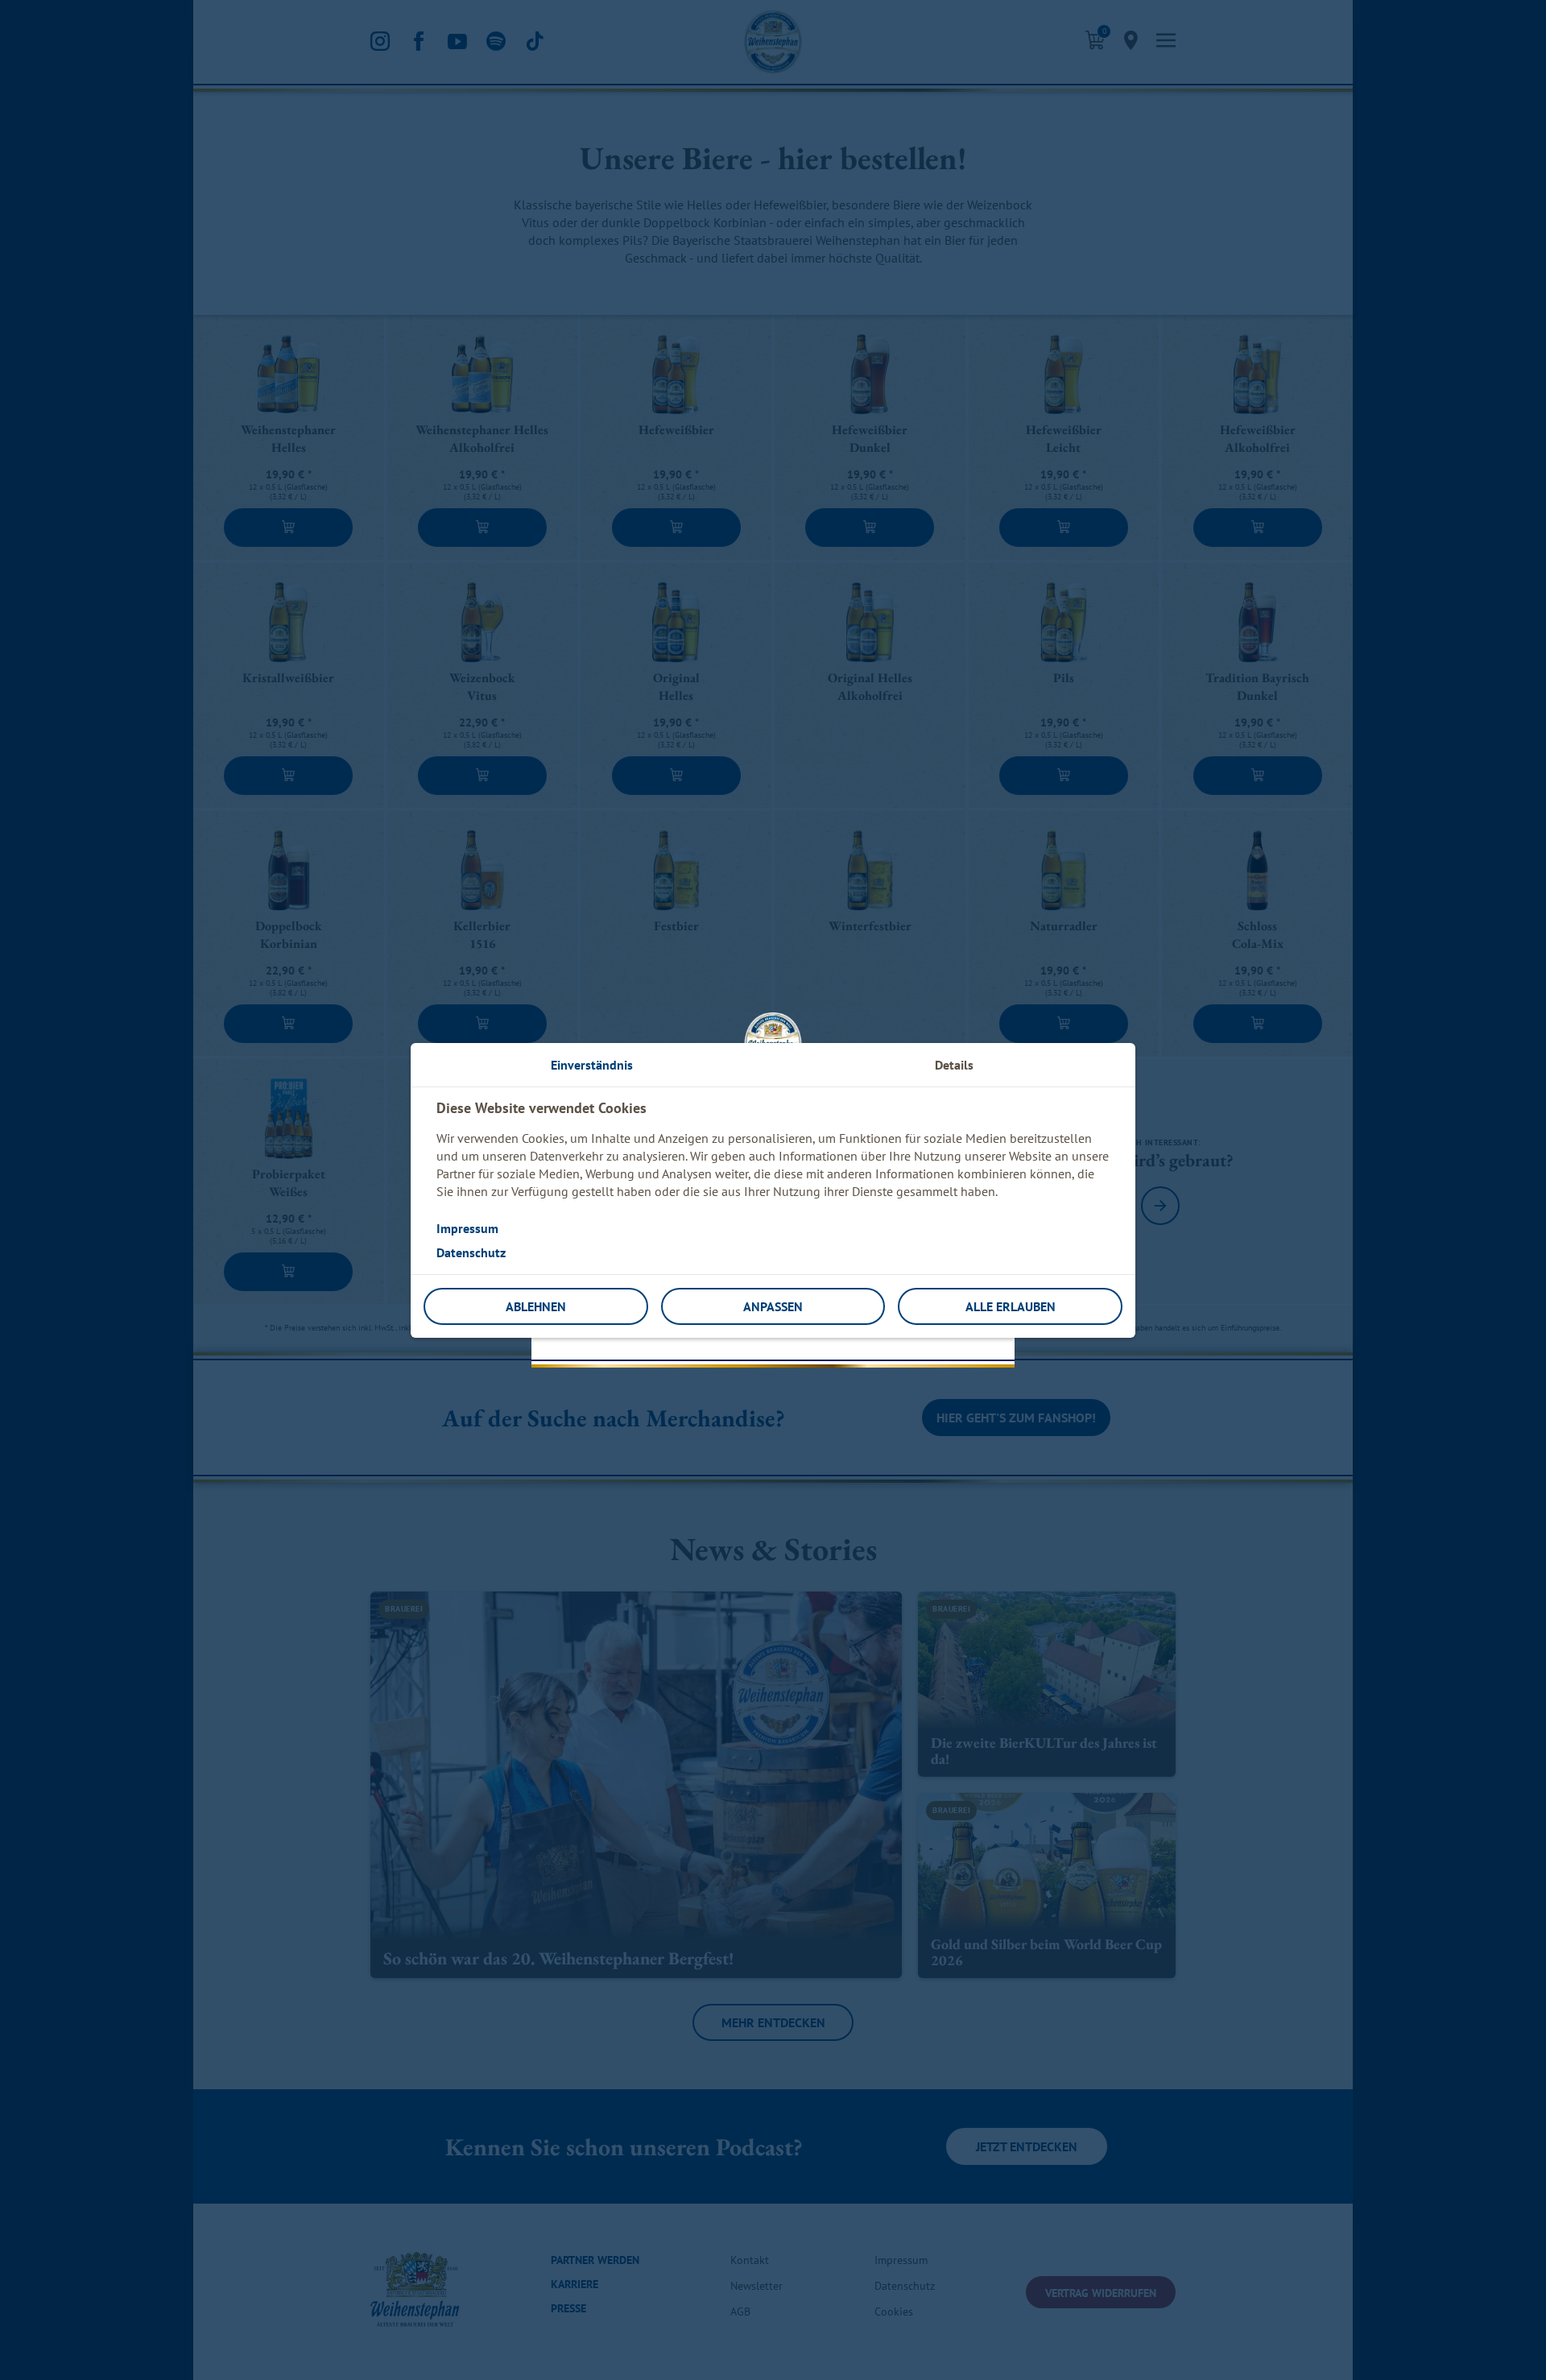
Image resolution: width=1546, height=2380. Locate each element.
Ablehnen (536, 1306)
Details (954, 1065)
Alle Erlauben (1011, 1306)
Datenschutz (471, 1252)
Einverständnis (592, 1065)
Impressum (467, 1228)
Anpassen (773, 1306)
